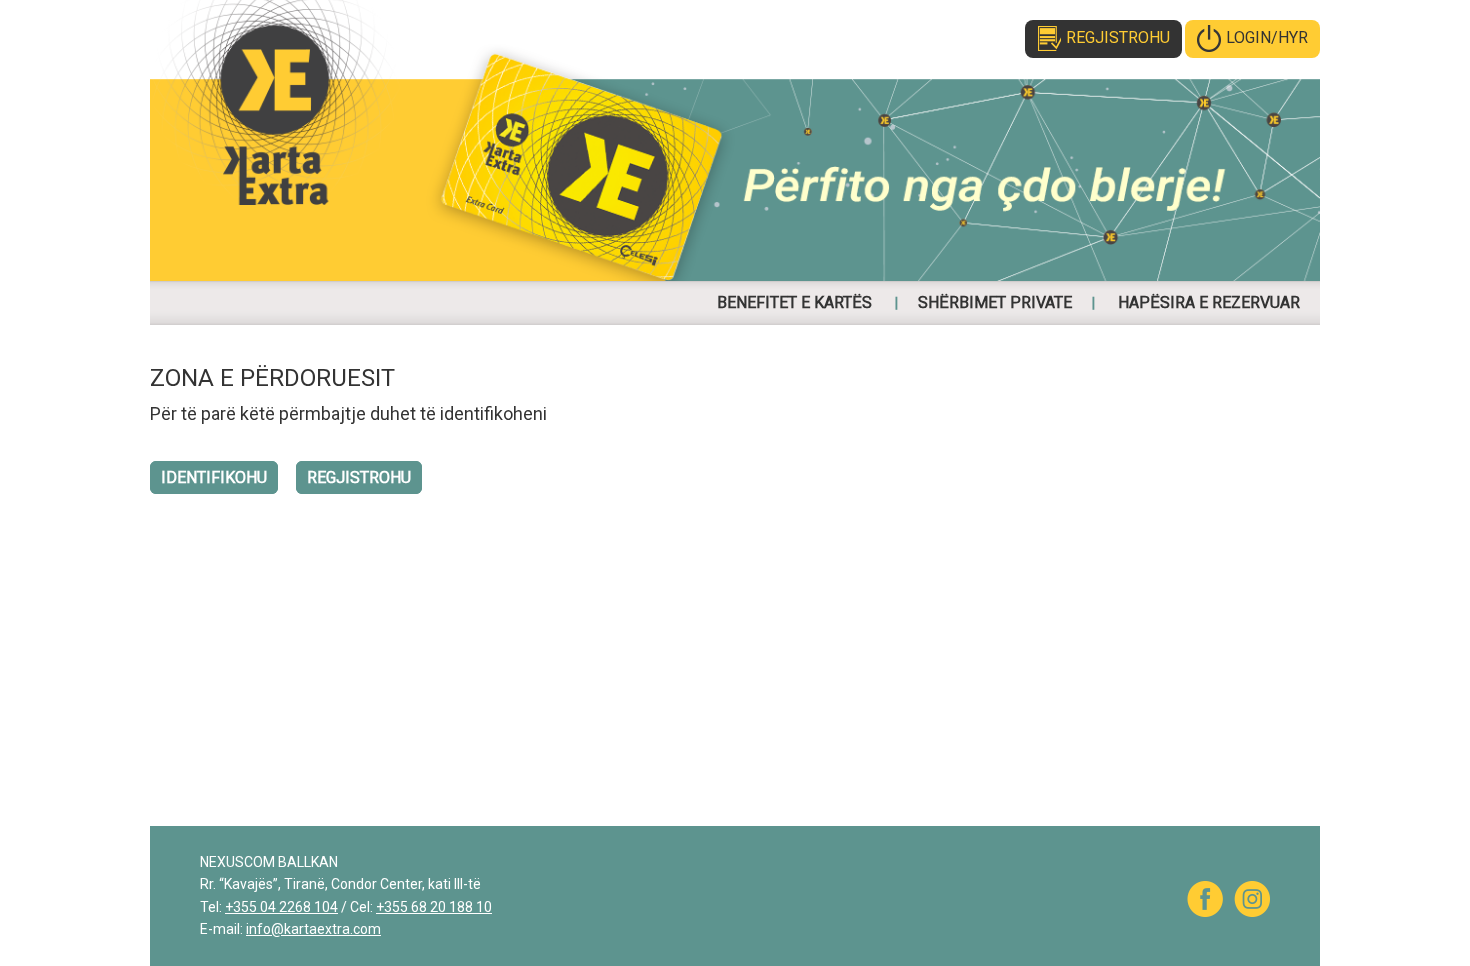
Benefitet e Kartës (794, 302)
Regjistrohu (1118, 37)
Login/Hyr (1267, 37)
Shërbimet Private (995, 302)
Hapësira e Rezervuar (1209, 302)
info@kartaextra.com (313, 929)
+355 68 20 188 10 (434, 907)
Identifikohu (214, 477)
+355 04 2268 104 (281, 907)
